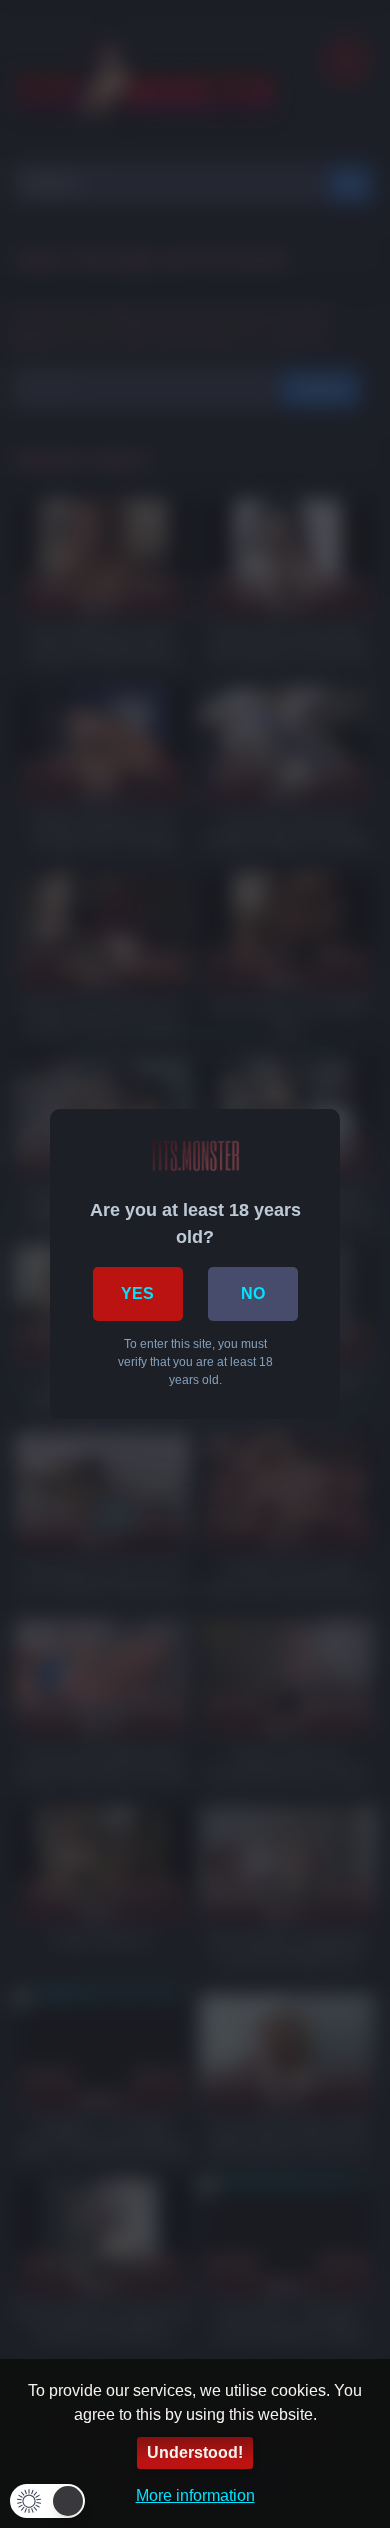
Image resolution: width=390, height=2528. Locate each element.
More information (195, 2495)
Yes (137, 1293)
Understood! (195, 2452)
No (253, 1293)
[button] (47, 2501)
